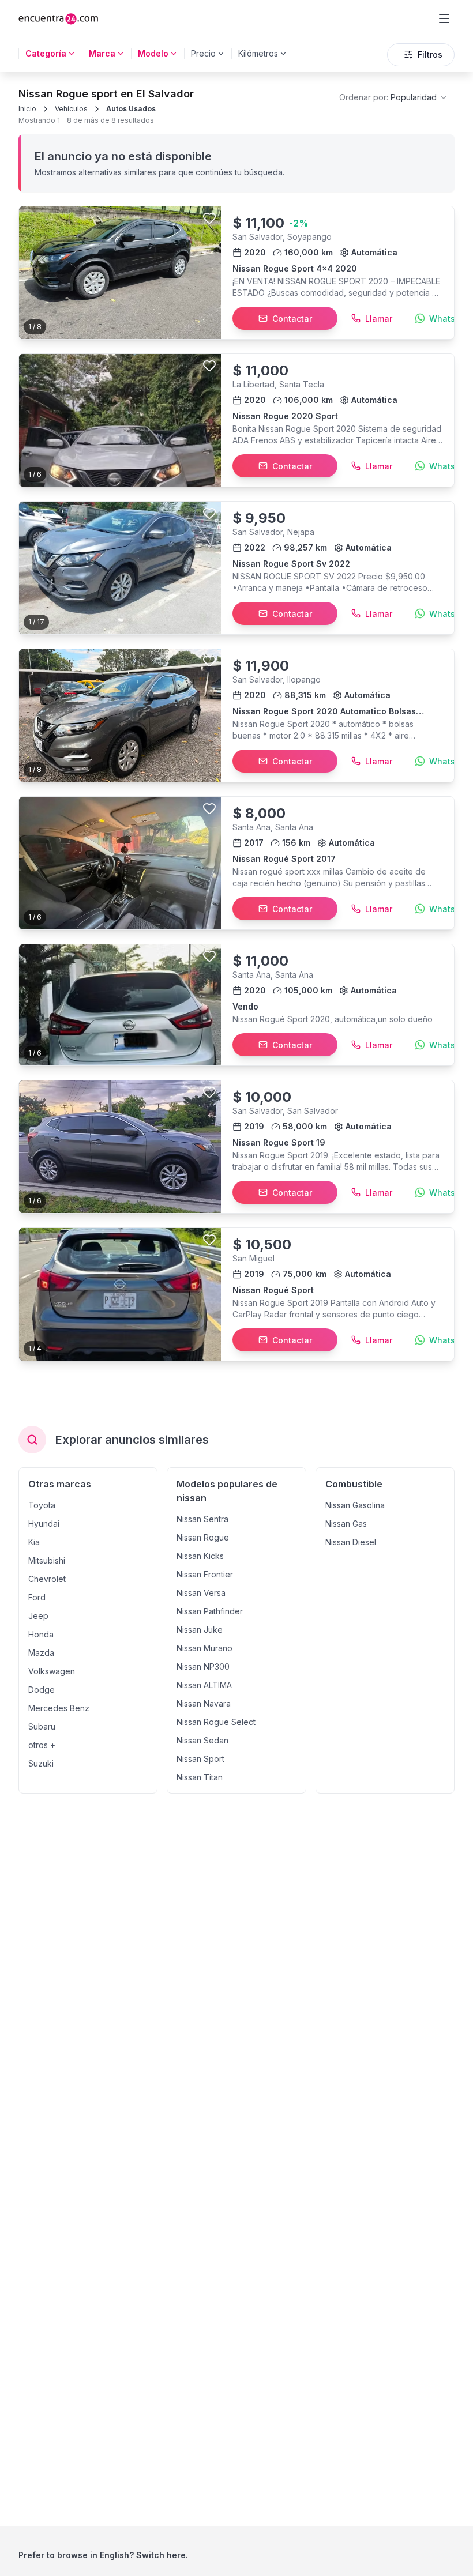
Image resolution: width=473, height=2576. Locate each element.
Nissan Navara (204, 1703)
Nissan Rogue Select (216, 1722)
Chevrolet (47, 1579)
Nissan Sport (200, 1759)
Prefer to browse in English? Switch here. (103, 2555)
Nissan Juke (200, 1630)
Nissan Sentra (202, 1519)
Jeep (38, 1616)
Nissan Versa (201, 1593)
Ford (37, 1597)
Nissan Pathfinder (210, 1611)
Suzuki (41, 1763)
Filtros (430, 54)
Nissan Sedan (202, 1740)
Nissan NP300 (203, 1667)
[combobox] (394, 97)
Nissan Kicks (200, 1556)
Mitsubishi (47, 1560)
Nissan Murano (204, 1648)
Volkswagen (52, 1671)
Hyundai (44, 1524)
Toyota (42, 1505)
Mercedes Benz (59, 1708)
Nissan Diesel (351, 1542)
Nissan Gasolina (355, 1505)
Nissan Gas (346, 1524)
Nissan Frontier (205, 1574)
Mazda (41, 1653)
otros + (42, 1745)
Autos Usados (131, 109)
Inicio (27, 109)
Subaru (42, 1726)
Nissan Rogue (203, 1537)
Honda (41, 1634)
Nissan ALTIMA (204, 1685)
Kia (34, 1542)
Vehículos (71, 109)
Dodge (42, 1690)
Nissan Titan (200, 1777)
